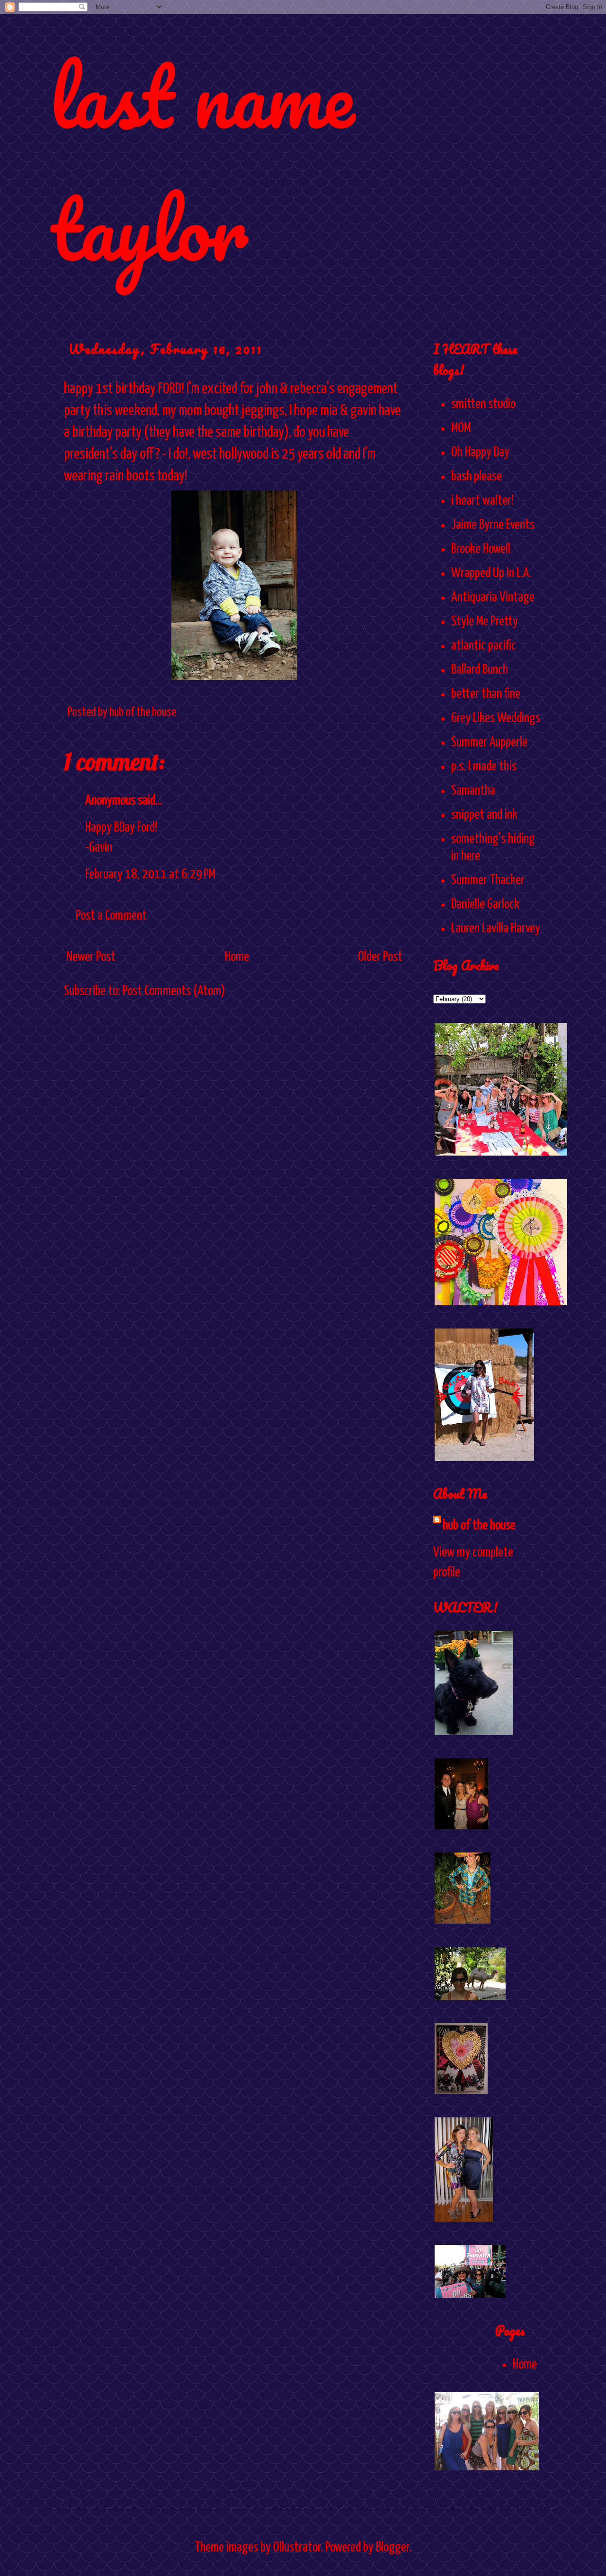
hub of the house (479, 1526)
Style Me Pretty (485, 622)
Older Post (380, 957)
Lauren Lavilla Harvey (496, 929)
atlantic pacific (484, 646)
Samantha (473, 791)
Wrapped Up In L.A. (491, 573)
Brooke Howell (481, 549)
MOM (461, 428)
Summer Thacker (488, 880)
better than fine (486, 694)
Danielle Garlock (485, 904)
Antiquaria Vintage (493, 597)
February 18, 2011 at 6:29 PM (150, 875)
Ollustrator (297, 2548)
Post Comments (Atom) (174, 991)
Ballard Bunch (480, 670)
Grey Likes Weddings (496, 718)
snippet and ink (484, 815)
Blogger (392, 2548)
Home (237, 957)
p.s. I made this (484, 767)
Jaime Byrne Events (493, 525)
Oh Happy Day (480, 452)
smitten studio (483, 404)
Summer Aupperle (489, 742)
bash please (477, 477)
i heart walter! (482, 501)
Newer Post (91, 957)
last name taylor (202, 162)
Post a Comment (111, 916)
